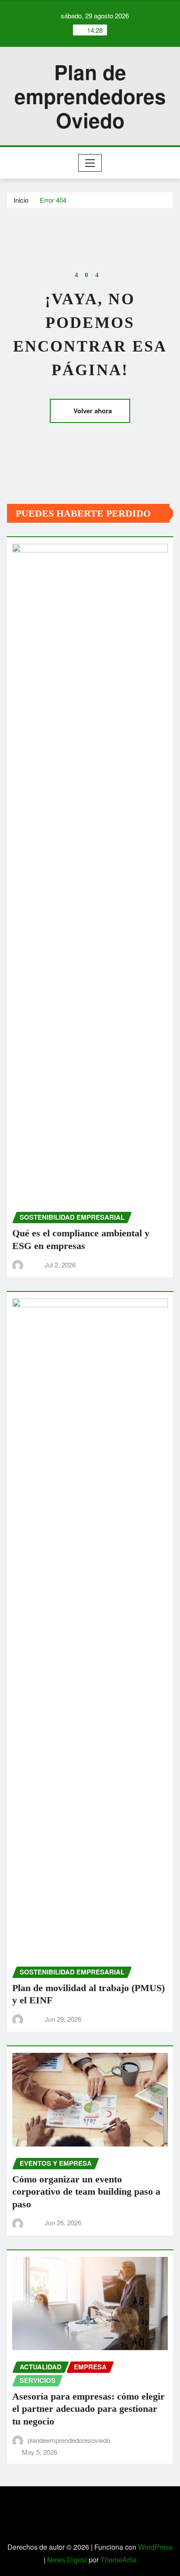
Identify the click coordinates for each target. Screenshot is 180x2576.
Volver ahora (93, 411)
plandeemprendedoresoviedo (69, 2440)
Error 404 (53, 200)
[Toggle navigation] (90, 163)
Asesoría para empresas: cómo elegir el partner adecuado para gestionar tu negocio (88, 2409)
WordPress (155, 2547)
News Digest (67, 2560)
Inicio (21, 200)
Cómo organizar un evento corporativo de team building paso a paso (86, 2192)
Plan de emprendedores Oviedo (90, 96)
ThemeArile (119, 2560)
